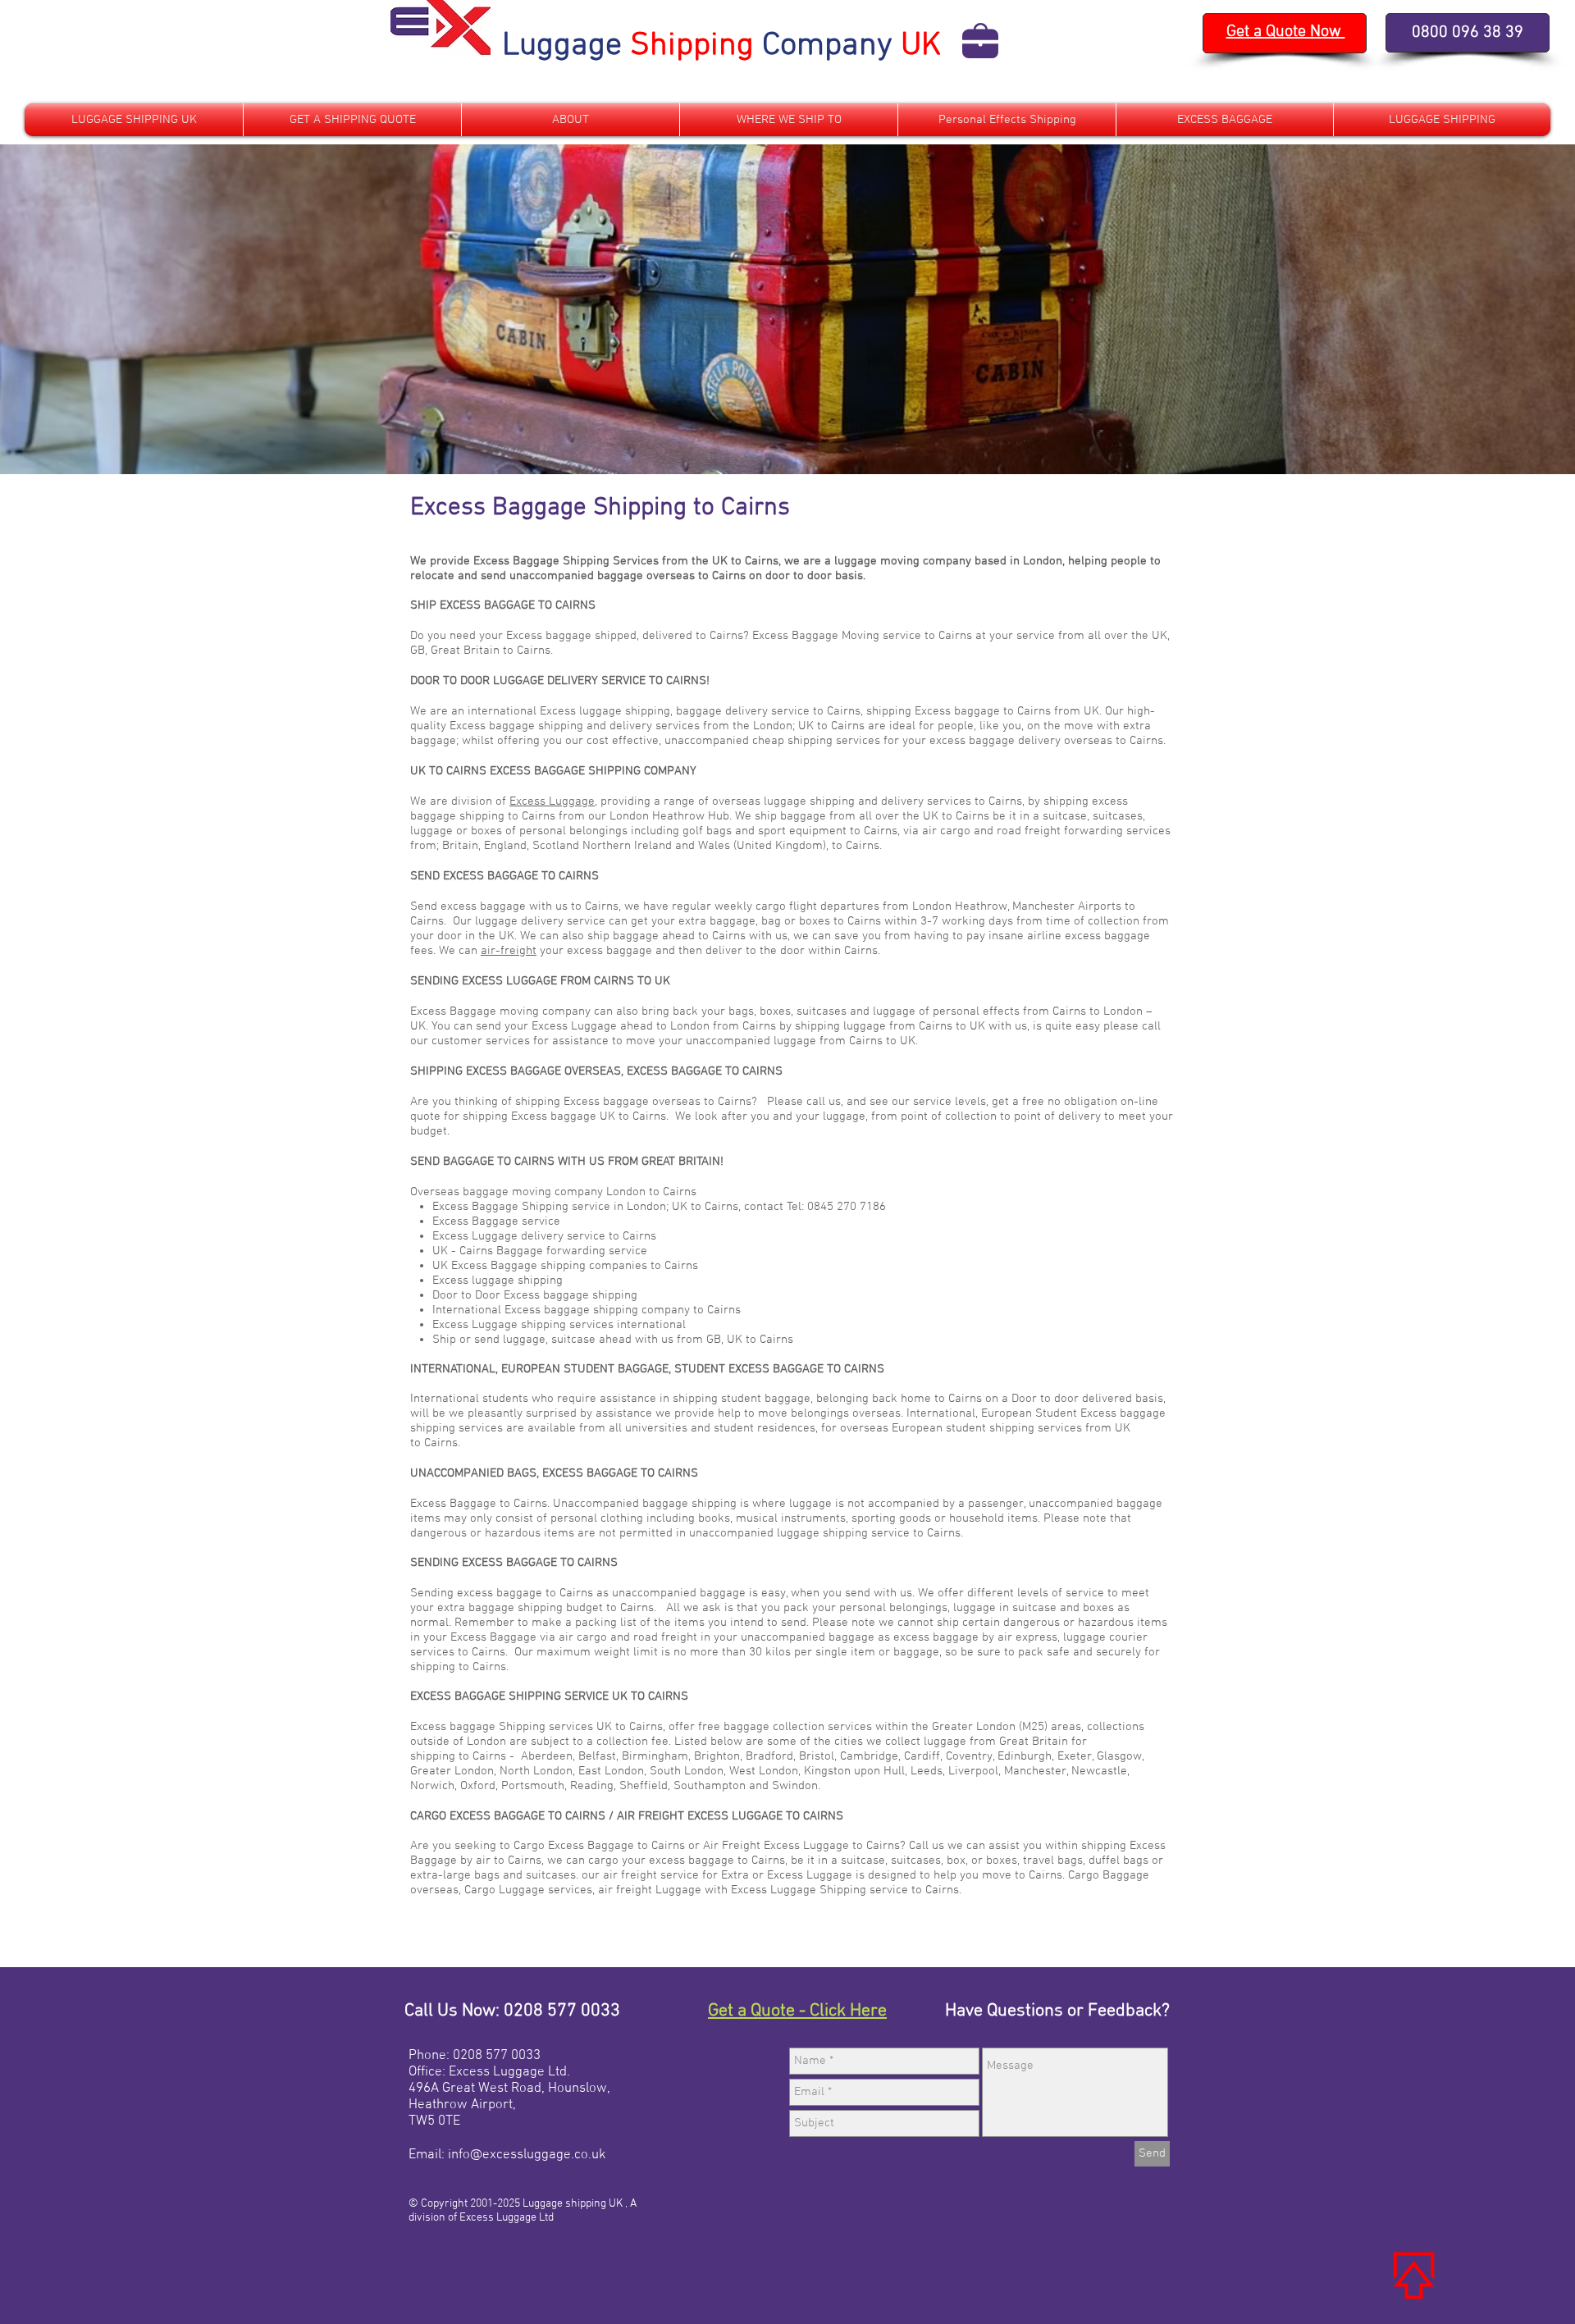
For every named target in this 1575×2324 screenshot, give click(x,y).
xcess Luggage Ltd (511, 2072)
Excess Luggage (552, 801)
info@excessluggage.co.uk (527, 2155)
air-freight (509, 951)
